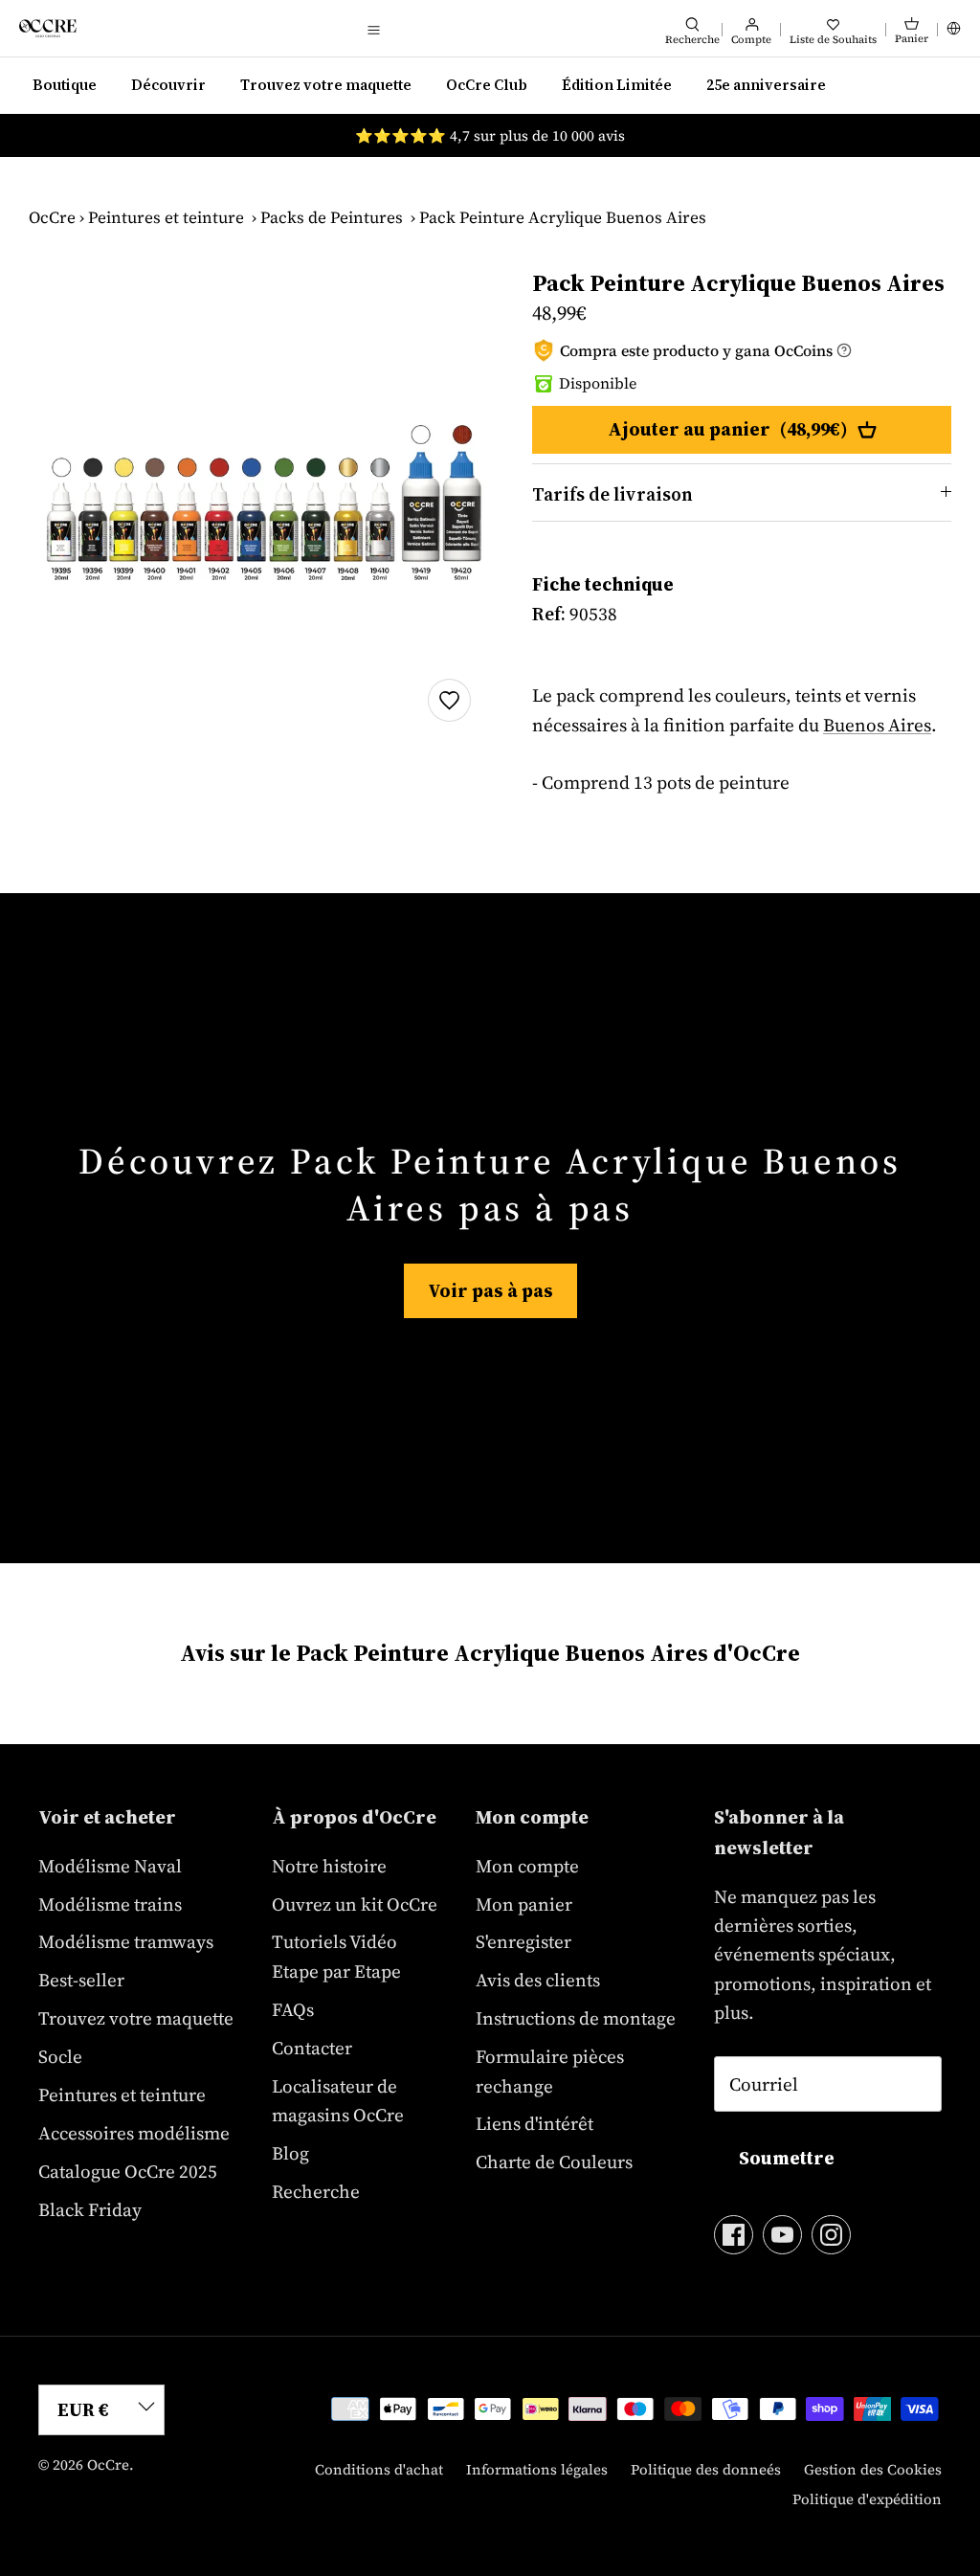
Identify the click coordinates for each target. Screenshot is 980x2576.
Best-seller (81, 1980)
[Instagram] (831, 2235)
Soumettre (787, 2158)
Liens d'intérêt (535, 2123)
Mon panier (524, 1904)
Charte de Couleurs (554, 2162)
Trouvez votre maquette (326, 85)
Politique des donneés (706, 2469)
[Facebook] (734, 2235)
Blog (290, 2153)
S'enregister (523, 1941)
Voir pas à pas (490, 1290)
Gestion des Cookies (873, 2469)
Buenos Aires (877, 725)
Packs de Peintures (332, 217)
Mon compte (527, 1866)
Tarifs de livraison (612, 494)
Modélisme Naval (110, 1866)
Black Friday (90, 2209)
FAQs (293, 2009)
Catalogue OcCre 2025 (128, 2171)
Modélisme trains (110, 1904)
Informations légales (537, 2469)
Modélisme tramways (126, 1941)
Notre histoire (329, 1866)
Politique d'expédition (867, 2499)
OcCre (52, 217)
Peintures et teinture (166, 217)
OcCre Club (487, 85)
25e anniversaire (766, 85)
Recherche (316, 2191)
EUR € (83, 2409)
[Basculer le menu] (374, 29)
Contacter (312, 2048)
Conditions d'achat (379, 2469)
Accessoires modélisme (134, 2133)
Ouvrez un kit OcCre (355, 1904)
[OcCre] (48, 28)
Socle (60, 2056)
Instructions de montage (576, 2018)
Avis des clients (538, 1980)
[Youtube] (782, 2235)
